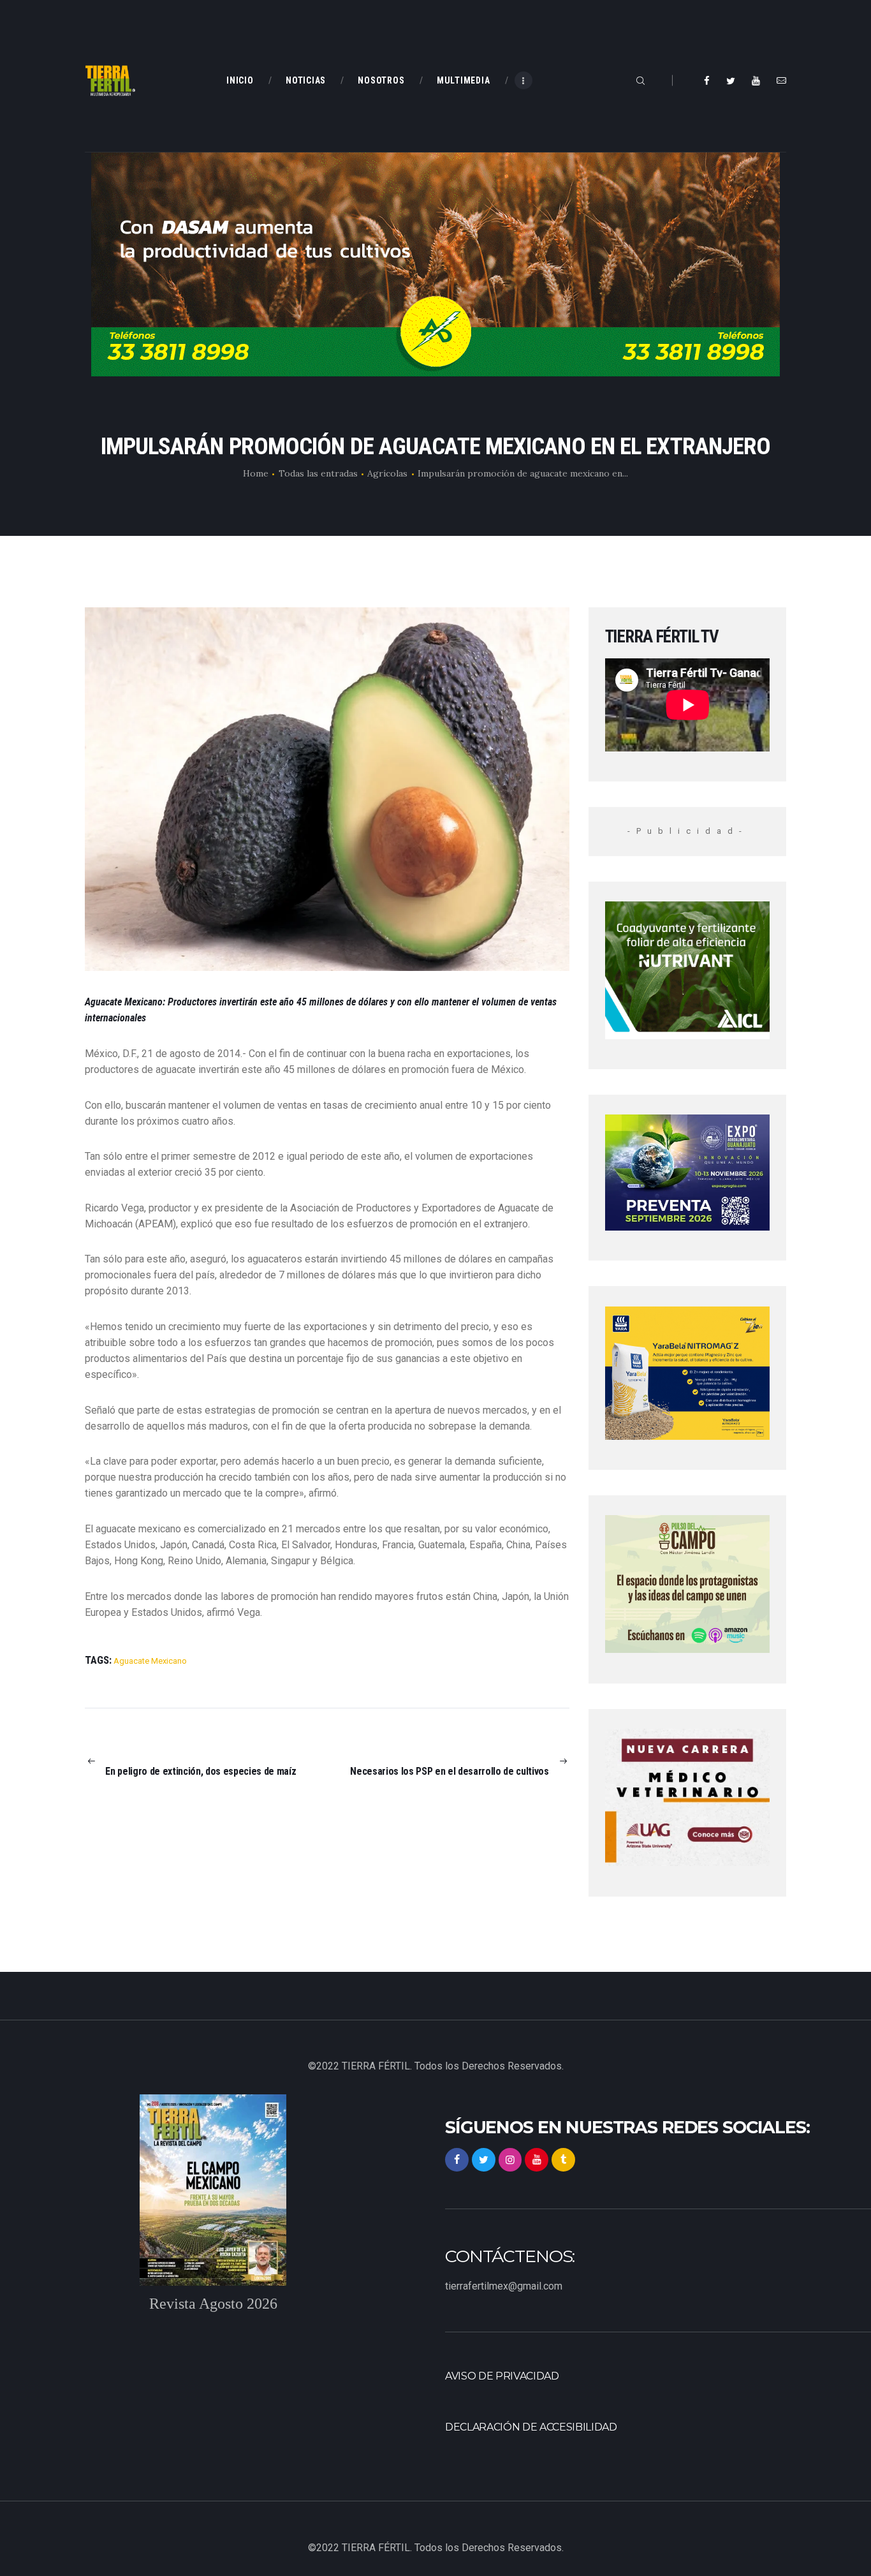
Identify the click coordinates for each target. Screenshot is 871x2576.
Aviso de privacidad (502, 2376)
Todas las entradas (318, 473)
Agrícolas (387, 473)
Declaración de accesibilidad (531, 2427)
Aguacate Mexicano (150, 1661)
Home (256, 473)
